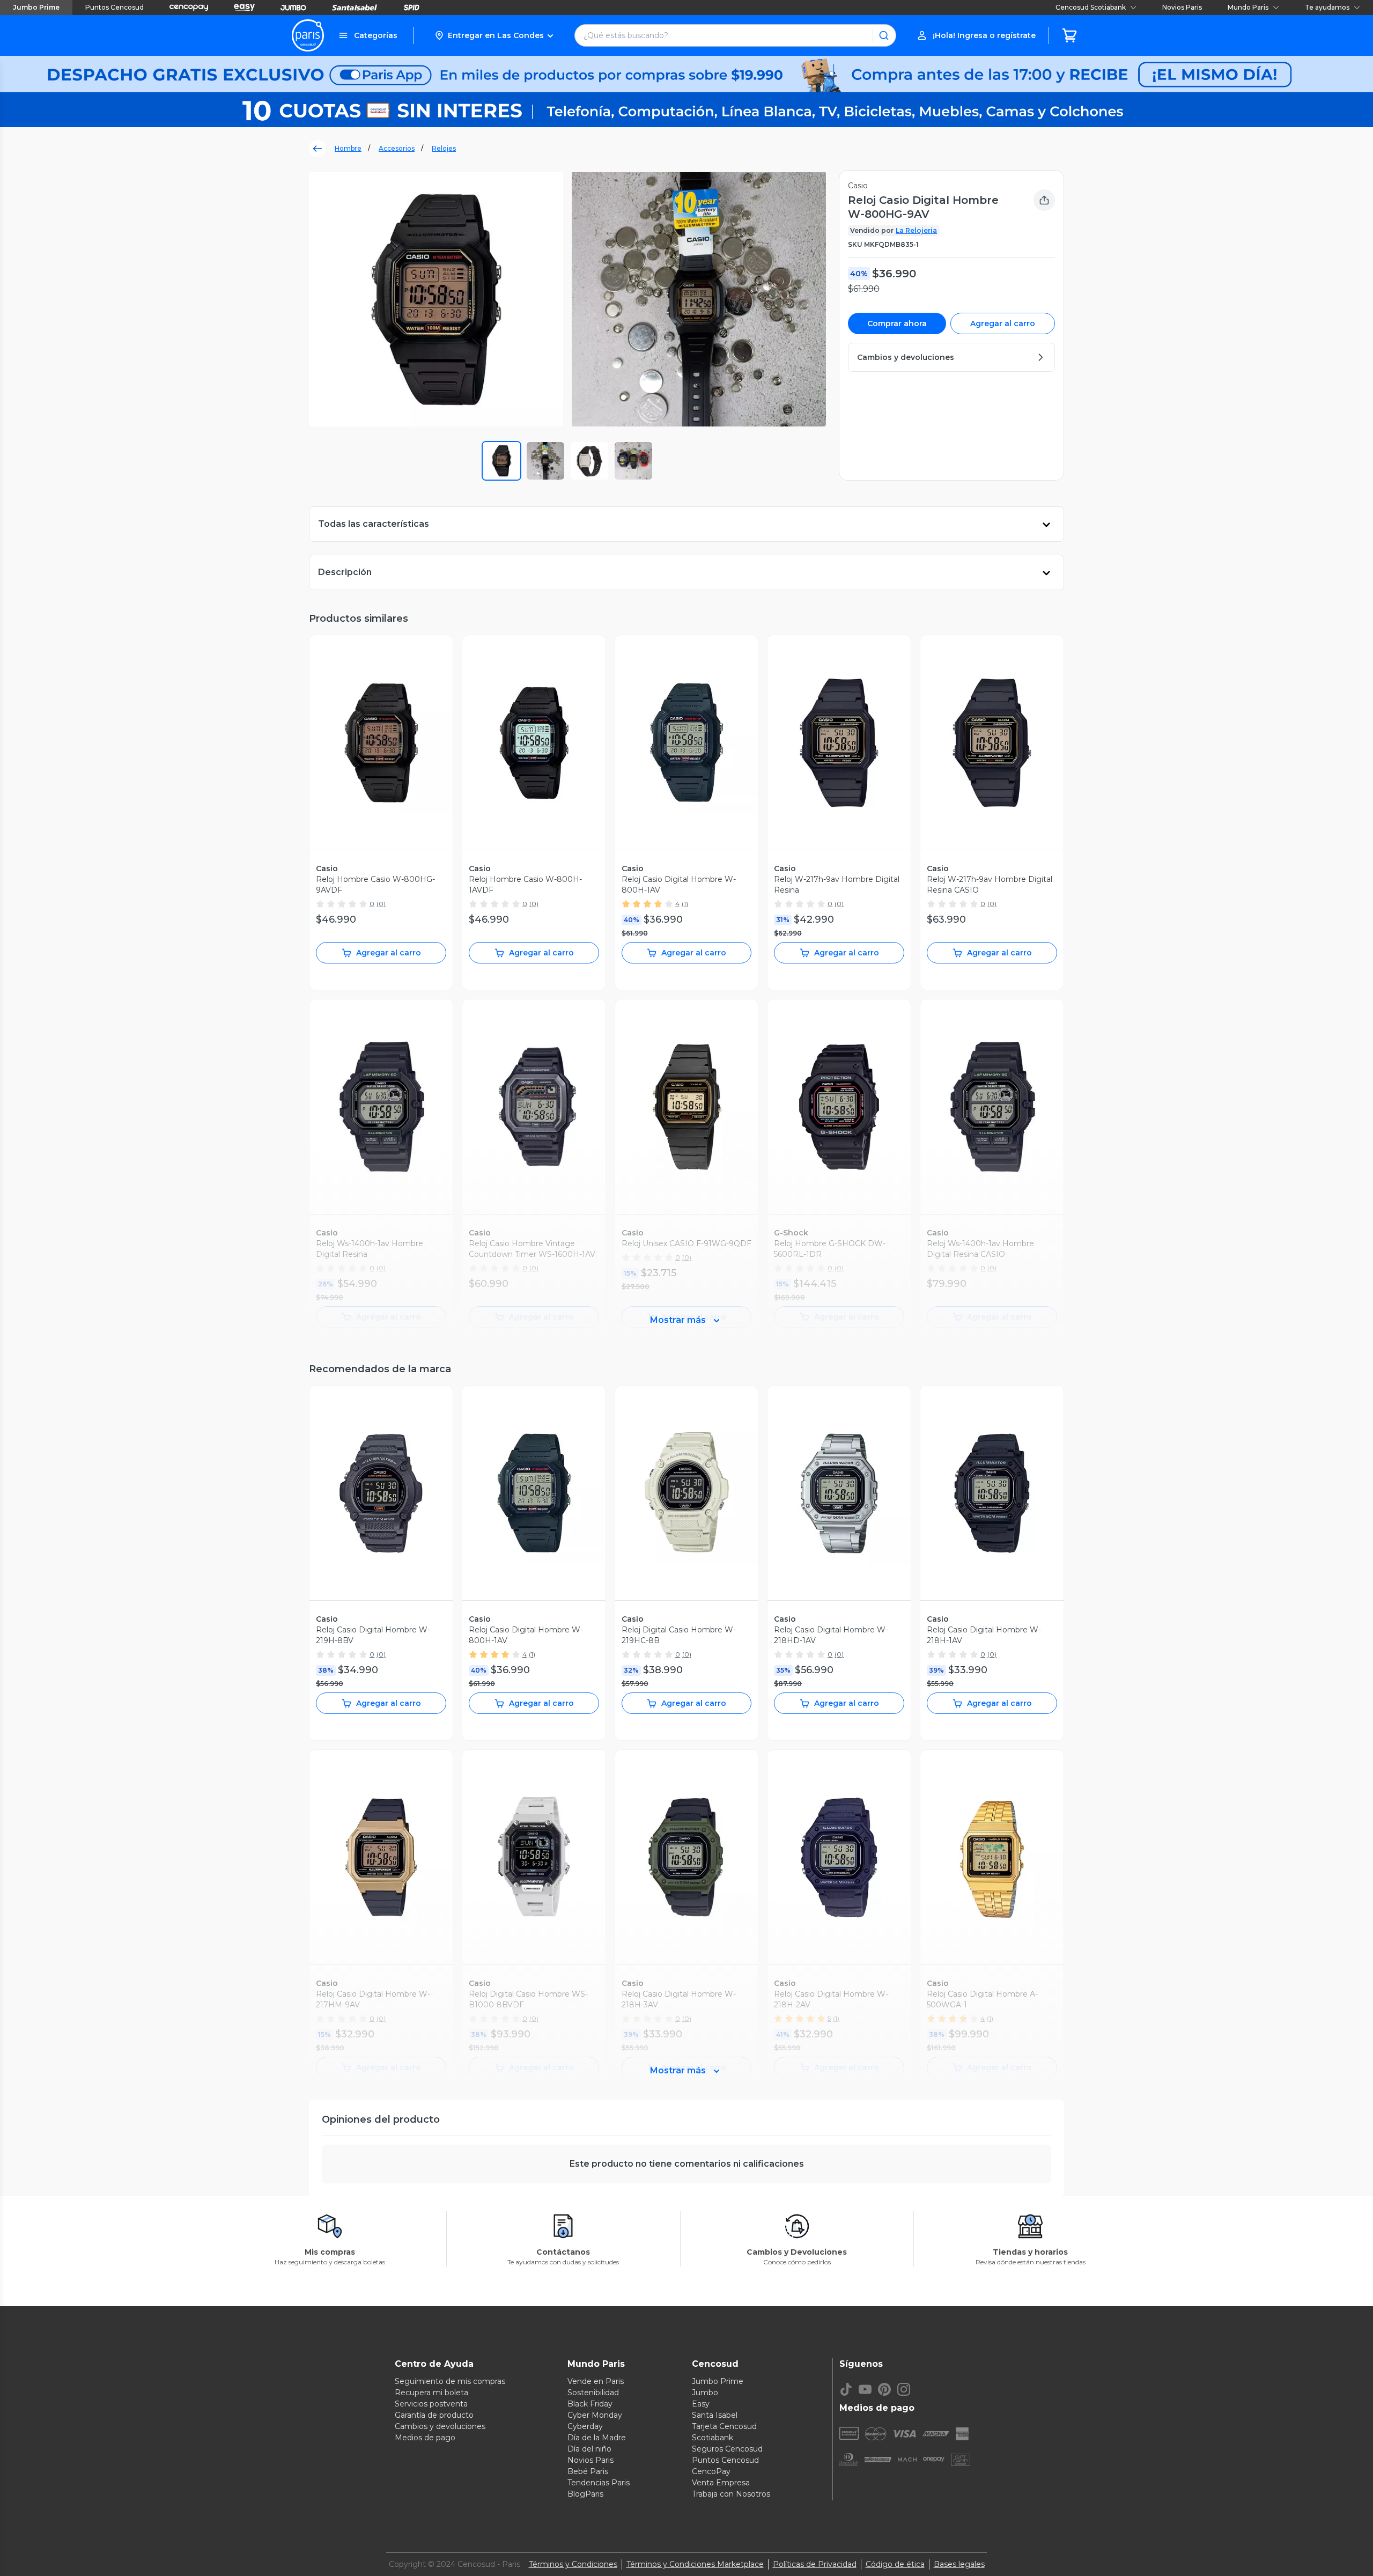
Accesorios (397, 148)
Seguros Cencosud (727, 2449)
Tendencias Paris (599, 2483)
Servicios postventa (431, 2404)
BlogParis (585, 2494)
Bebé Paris (588, 2471)
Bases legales (959, 2564)
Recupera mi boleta (431, 2393)
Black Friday (590, 2404)
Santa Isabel (715, 2415)
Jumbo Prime (36, 7)
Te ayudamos (1327, 7)
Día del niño (589, 2449)
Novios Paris (1182, 7)
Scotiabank (713, 2438)
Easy (701, 2404)
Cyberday (585, 2426)
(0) (381, 904)
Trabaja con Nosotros (731, 2494)
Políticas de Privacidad (815, 2564)
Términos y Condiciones (573, 2564)
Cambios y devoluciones (440, 2426)
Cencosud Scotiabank (1091, 7)
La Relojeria (916, 230)
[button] (494, 35)
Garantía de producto (434, 2415)
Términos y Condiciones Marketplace (695, 2564)
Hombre (348, 148)
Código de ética (895, 2564)
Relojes (444, 148)
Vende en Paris (596, 2381)
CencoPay (711, 2471)
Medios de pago (425, 2438)
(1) (685, 904)
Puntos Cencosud (115, 7)
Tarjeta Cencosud (724, 2426)
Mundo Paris (1248, 7)
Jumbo (705, 2393)
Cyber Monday (595, 2415)
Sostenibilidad (593, 2393)
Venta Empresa (721, 2483)
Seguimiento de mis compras (450, 2381)
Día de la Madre (597, 2438)
